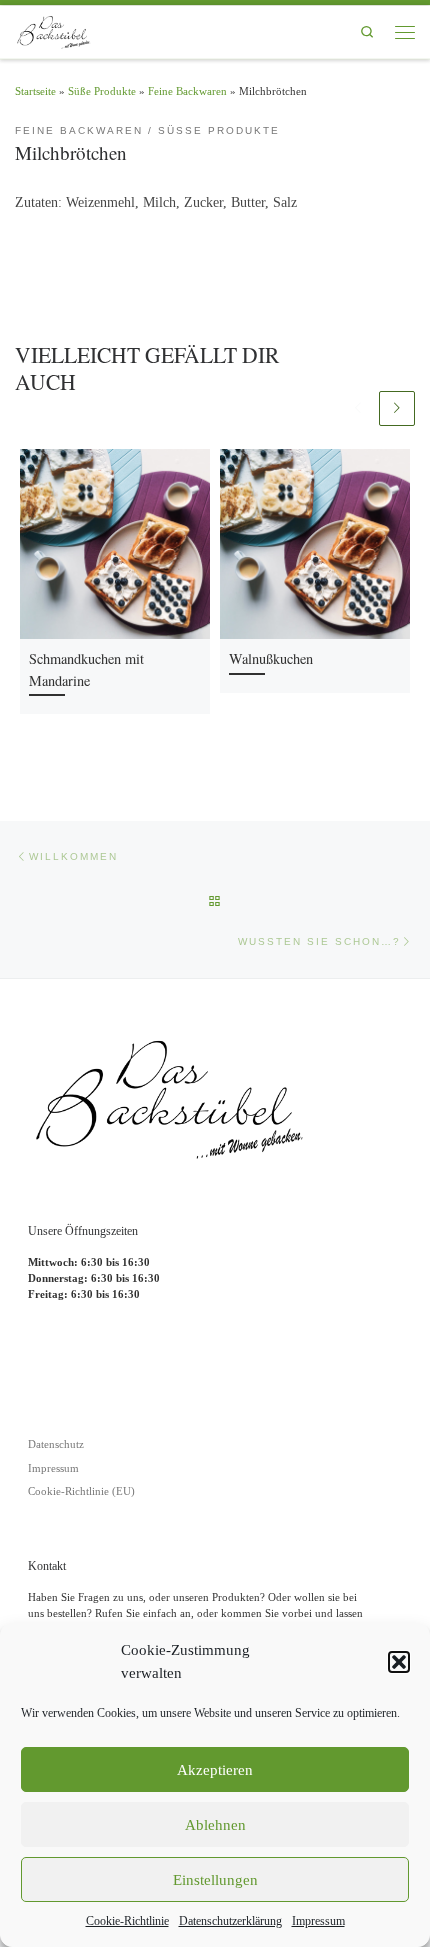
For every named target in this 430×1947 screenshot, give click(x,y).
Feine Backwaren (187, 91)
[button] (399, 1662)
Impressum (318, 1921)
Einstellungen (215, 1880)
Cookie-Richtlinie (127, 1921)
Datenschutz (56, 1444)
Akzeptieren (215, 1770)
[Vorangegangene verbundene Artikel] (358, 409)
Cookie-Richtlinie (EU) (81, 1491)
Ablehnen (215, 1825)
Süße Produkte (102, 91)
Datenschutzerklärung (230, 1921)
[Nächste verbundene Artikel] (397, 409)
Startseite (35, 91)
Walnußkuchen (271, 658)
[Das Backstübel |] (56, 29)
